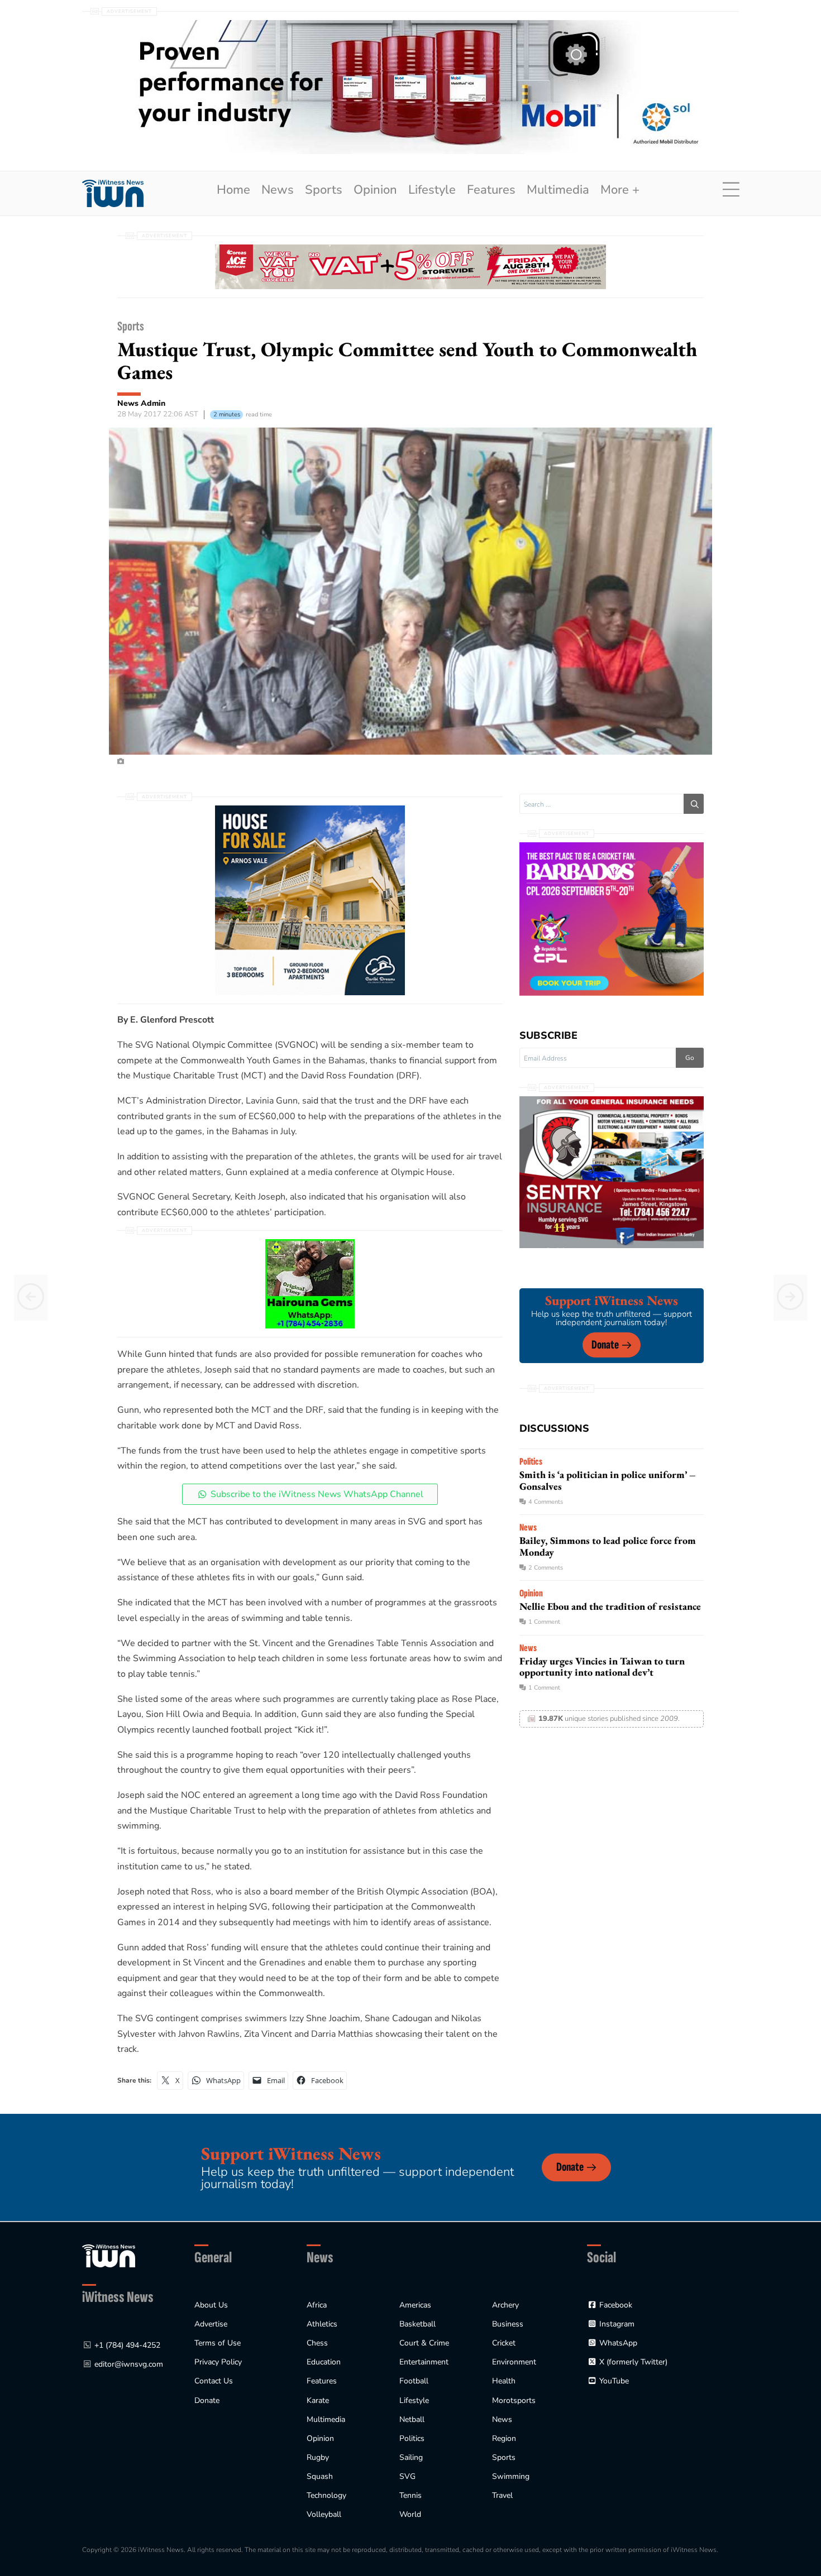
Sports (324, 190)
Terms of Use (218, 2343)
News (278, 190)
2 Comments (546, 1568)
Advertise (211, 2324)
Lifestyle (432, 190)
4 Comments (546, 1502)
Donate (605, 1345)
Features (491, 190)
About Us (211, 2305)
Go (690, 1058)
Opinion (375, 190)
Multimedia (558, 190)
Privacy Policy (218, 2362)
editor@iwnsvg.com (129, 2364)
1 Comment (544, 1622)
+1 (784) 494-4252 (127, 2345)
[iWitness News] (109, 2255)
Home (233, 190)
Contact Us (214, 2381)
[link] (113, 193)
